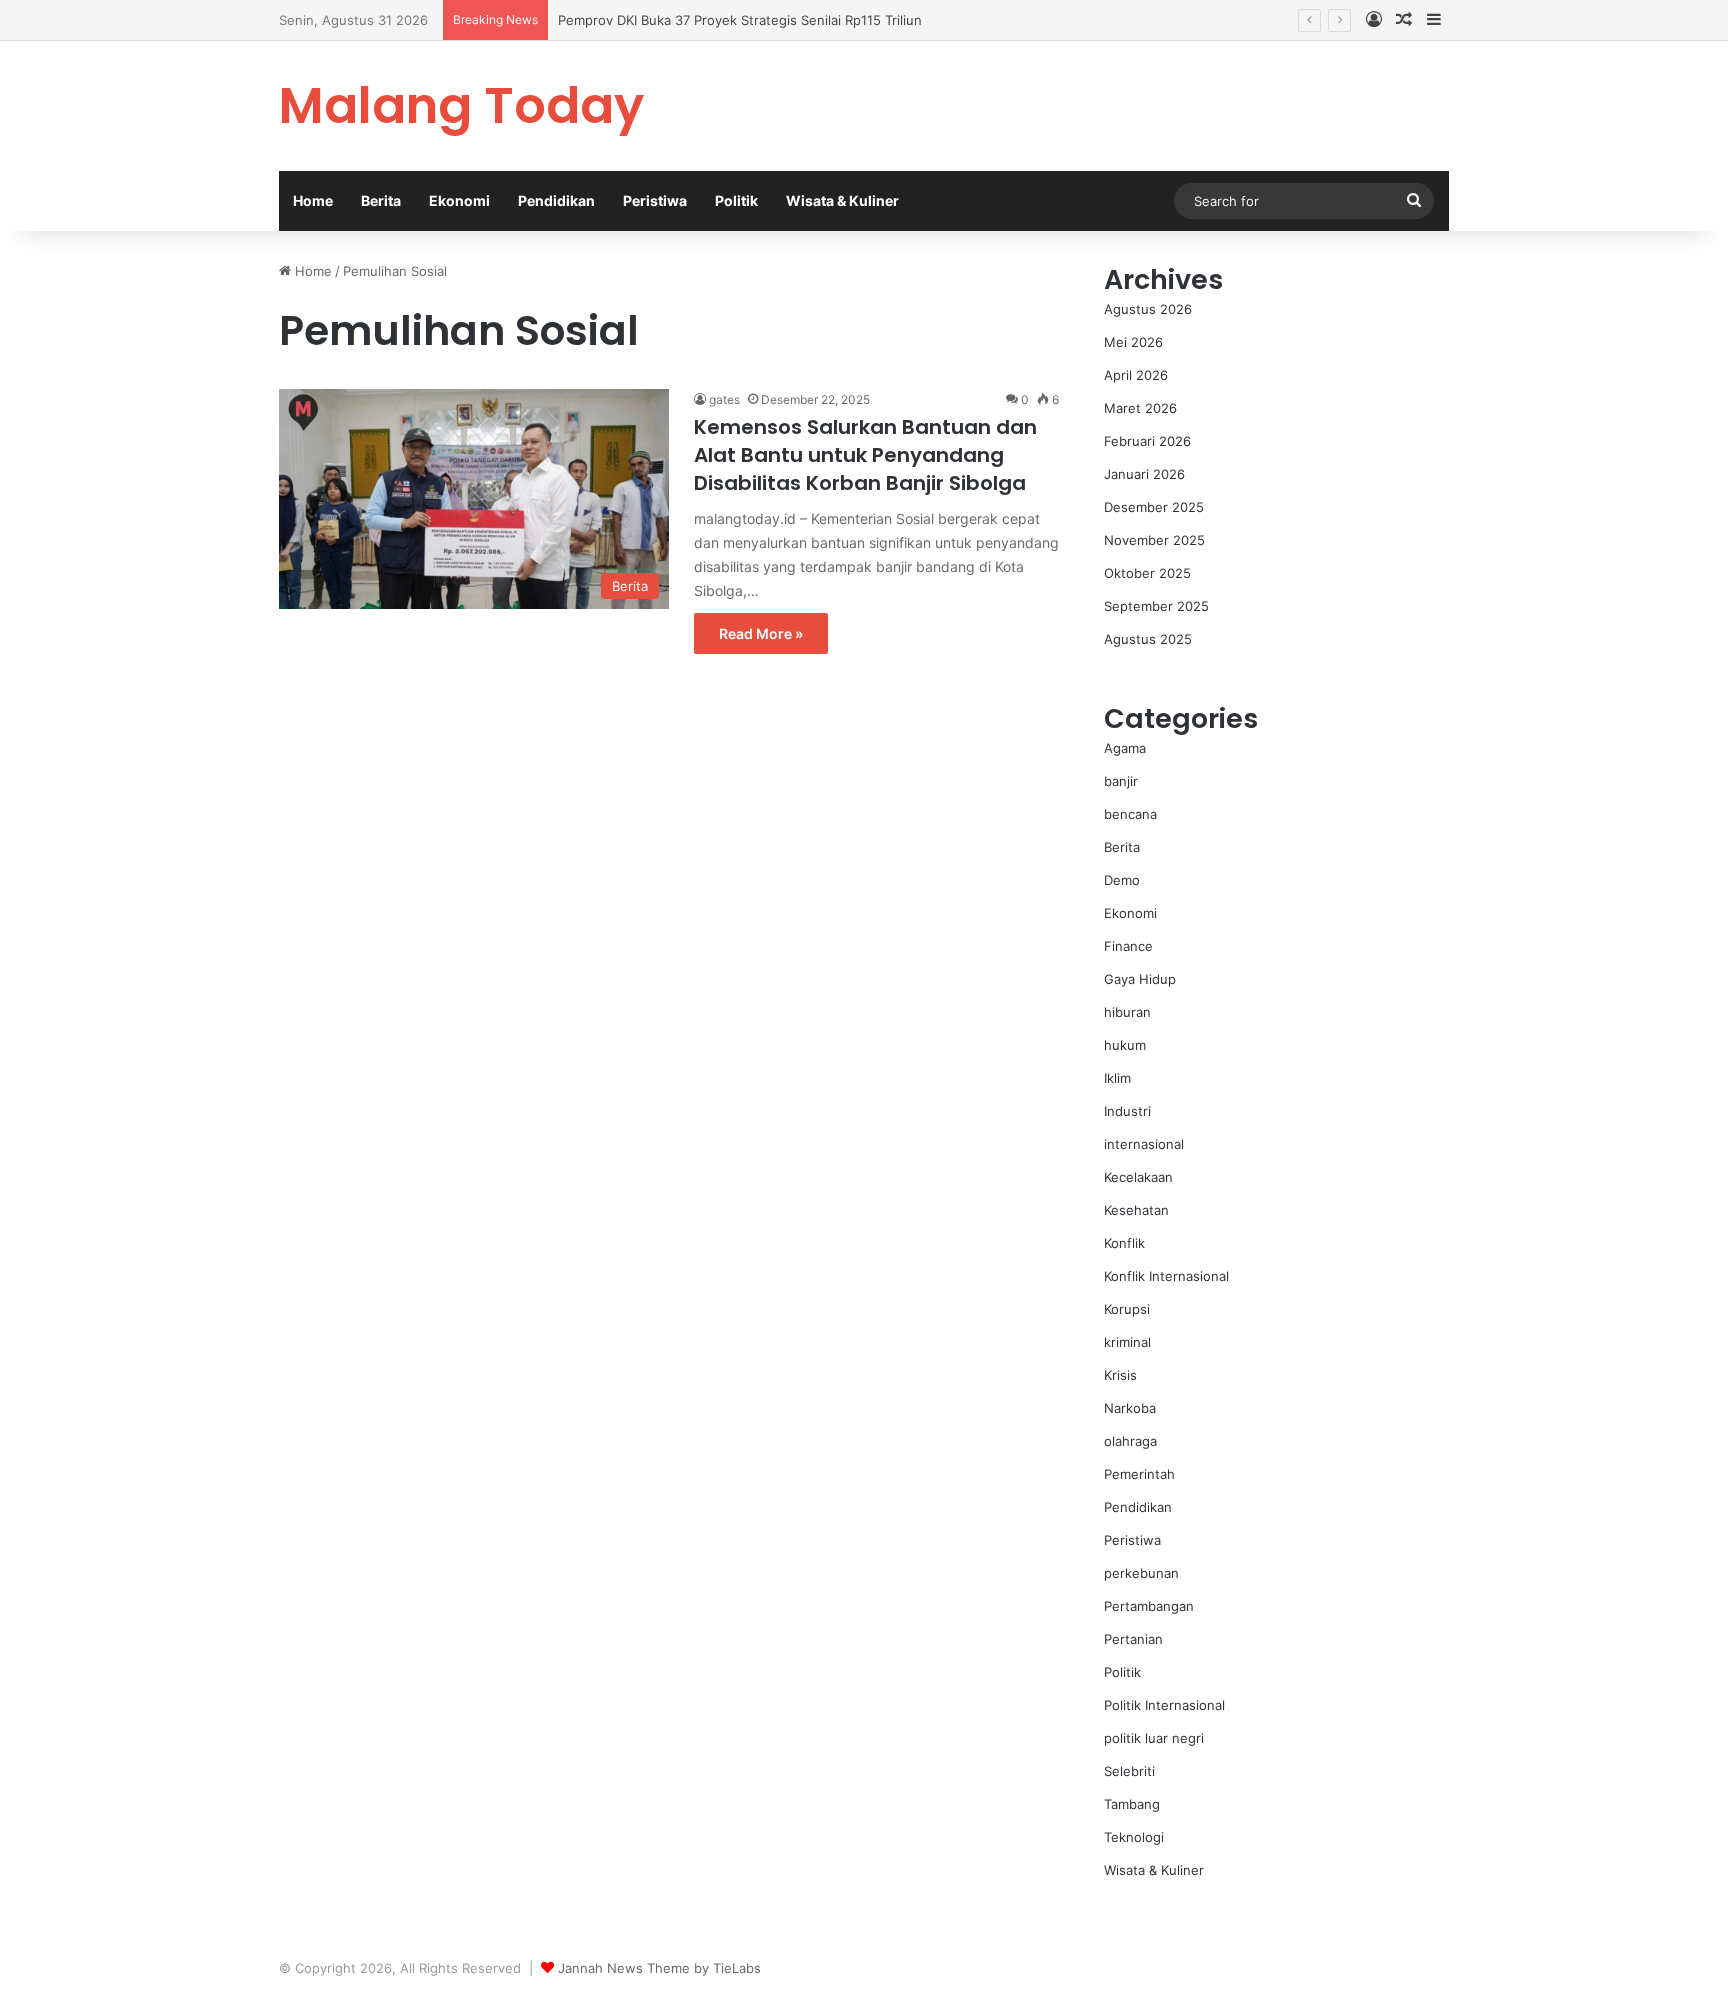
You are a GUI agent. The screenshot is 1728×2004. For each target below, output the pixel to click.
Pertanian (1133, 1639)
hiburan (1127, 1012)
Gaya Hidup (1140, 979)
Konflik (1124, 1243)
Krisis (1120, 1375)
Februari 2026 (1147, 441)
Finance (1128, 946)
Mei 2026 (1133, 342)
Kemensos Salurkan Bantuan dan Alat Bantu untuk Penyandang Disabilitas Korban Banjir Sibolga (865, 455)
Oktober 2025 (1147, 573)
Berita (381, 200)
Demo (1122, 880)
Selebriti (1129, 1771)
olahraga (1130, 1441)
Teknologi (1134, 1837)
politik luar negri (1154, 1738)
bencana (1130, 814)
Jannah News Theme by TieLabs (659, 1968)
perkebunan (1141, 1573)
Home (313, 200)
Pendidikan (556, 200)
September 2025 (1156, 606)
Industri (1127, 1111)
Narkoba (1130, 1408)
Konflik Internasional (1166, 1276)
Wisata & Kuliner (842, 200)
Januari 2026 (1144, 474)
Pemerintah (1139, 1474)
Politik (736, 200)
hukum (1125, 1045)
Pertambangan (1149, 1606)
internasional (1144, 1144)
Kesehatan (1136, 1210)
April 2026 (1136, 375)
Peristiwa (655, 200)
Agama (1125, 748)
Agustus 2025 (1148, 639)
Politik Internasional (1164, 1705)
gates (724, 399)
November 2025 (1154, 540)
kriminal (1127, 1342)
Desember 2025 (1154, 507)
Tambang (1132, 1804)
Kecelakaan (1138, 1177)
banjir (1121, 781)
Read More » (761, 633)
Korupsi (1127, 1309)
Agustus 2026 (1148, 309)
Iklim (1117, 1078)
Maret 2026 (1140, 408)
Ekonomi (459, 200)
